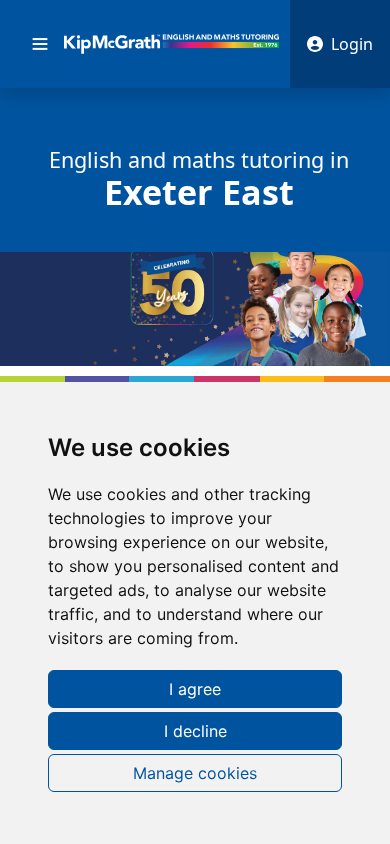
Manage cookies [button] (195, 773)
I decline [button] (195, 731)
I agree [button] (195, 689)
